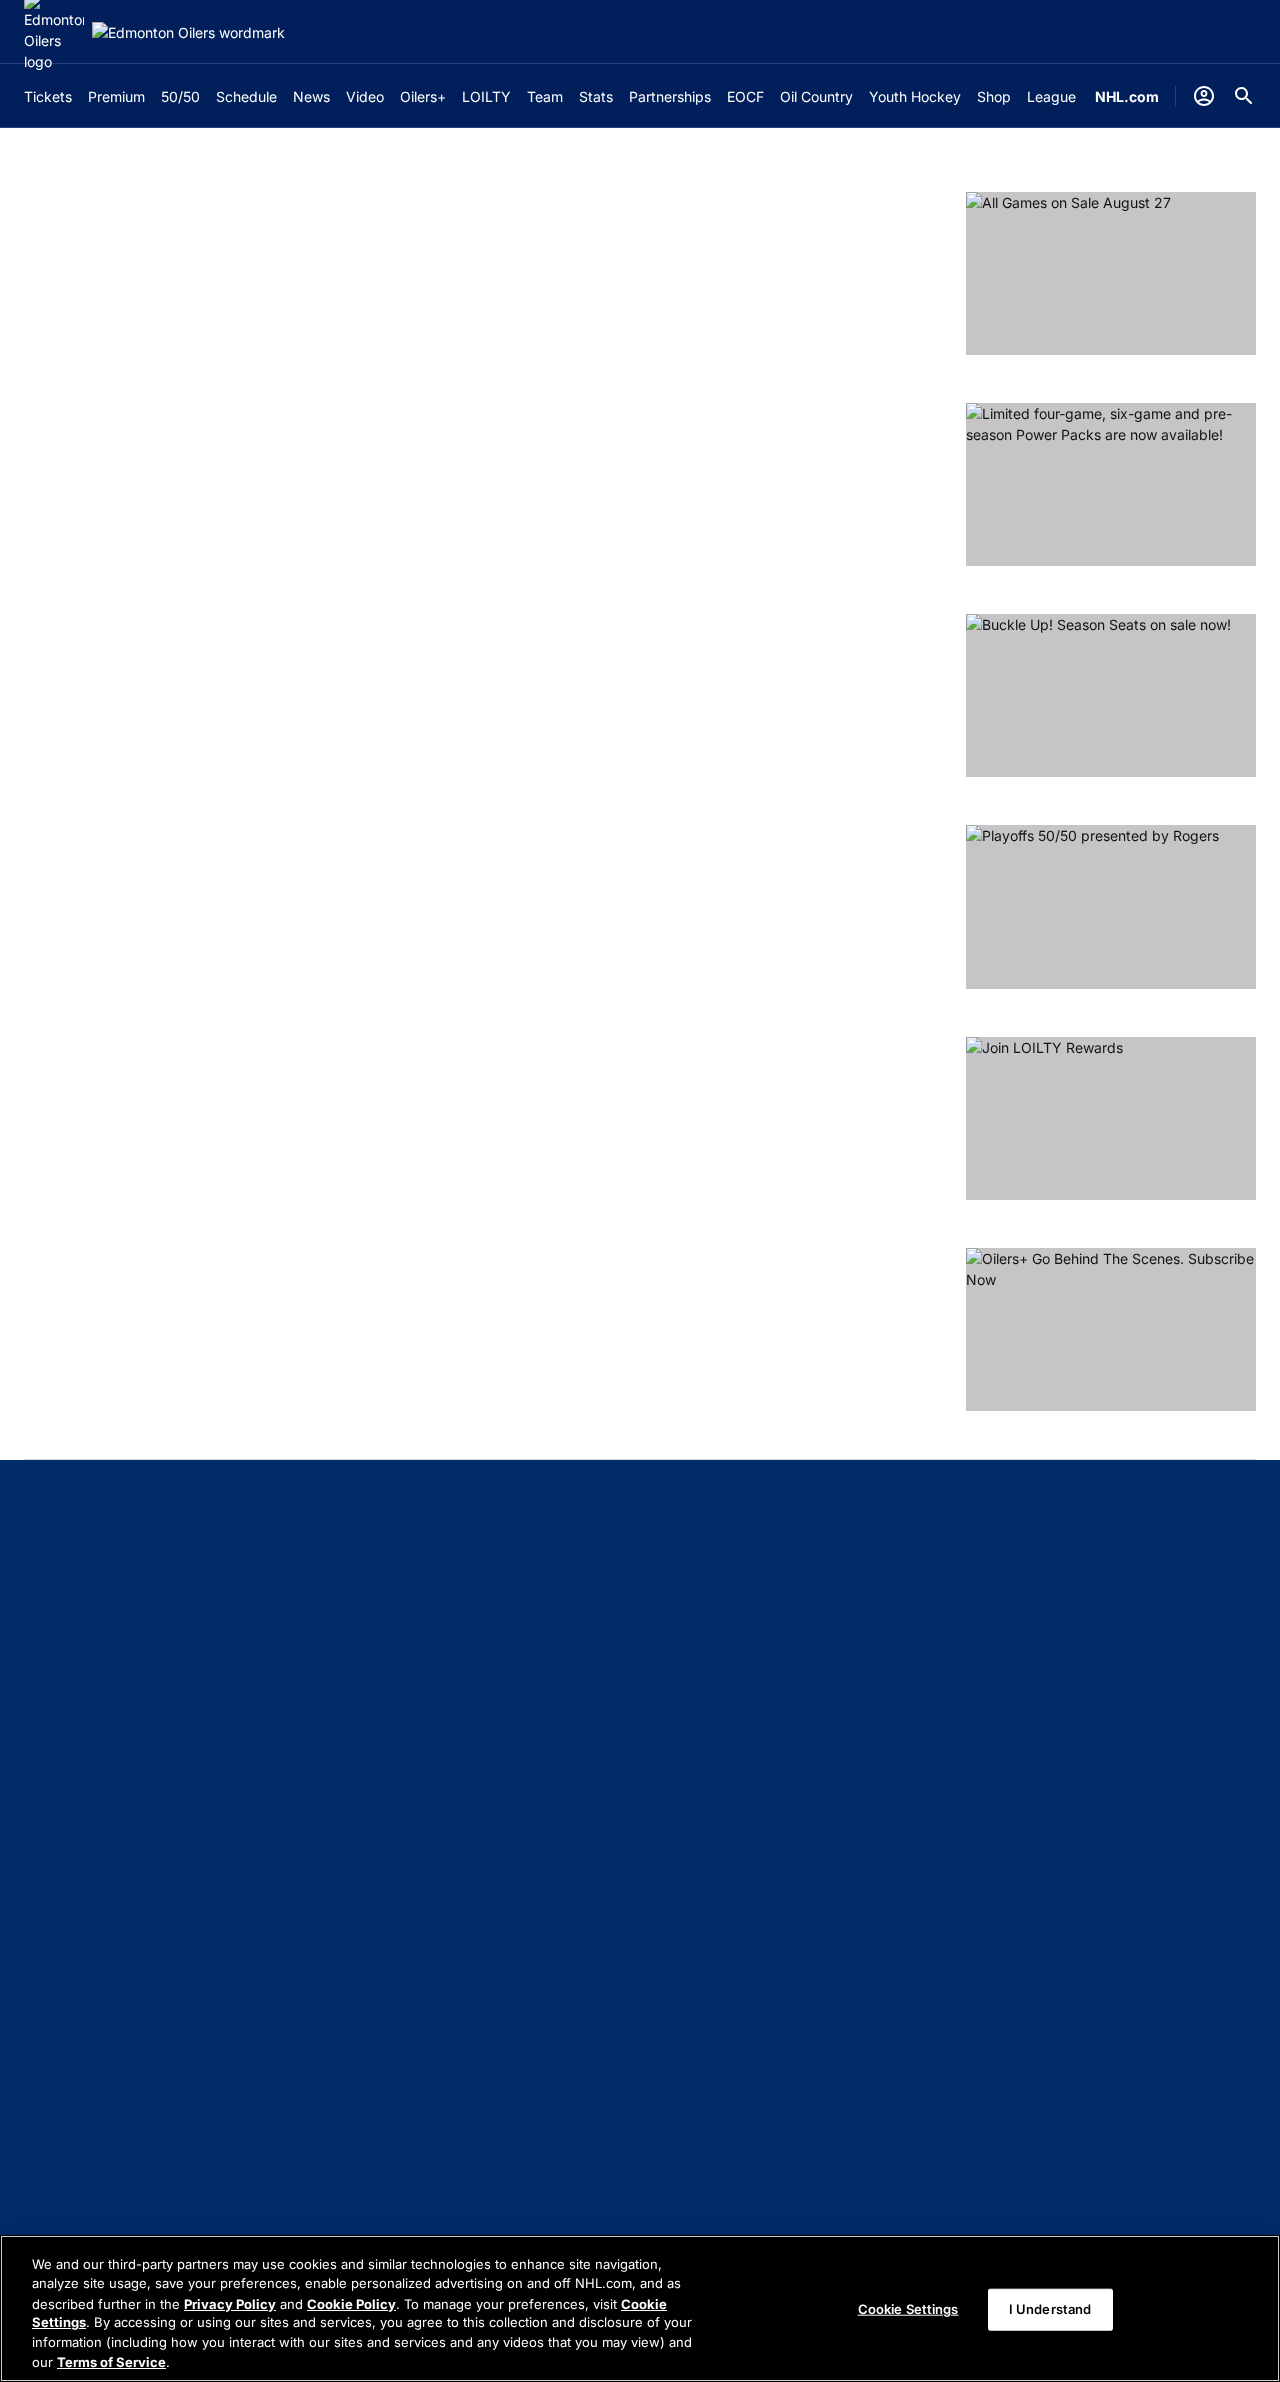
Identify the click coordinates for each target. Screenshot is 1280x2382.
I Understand (1050, 2309)
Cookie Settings (908, 2309)
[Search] (1244, 96)
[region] (640, 2308)
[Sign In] (1204, 96)
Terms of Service (111, 2361)
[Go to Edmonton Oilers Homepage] (188, 32)
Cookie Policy (351, 2303)
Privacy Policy (230, 2303)
